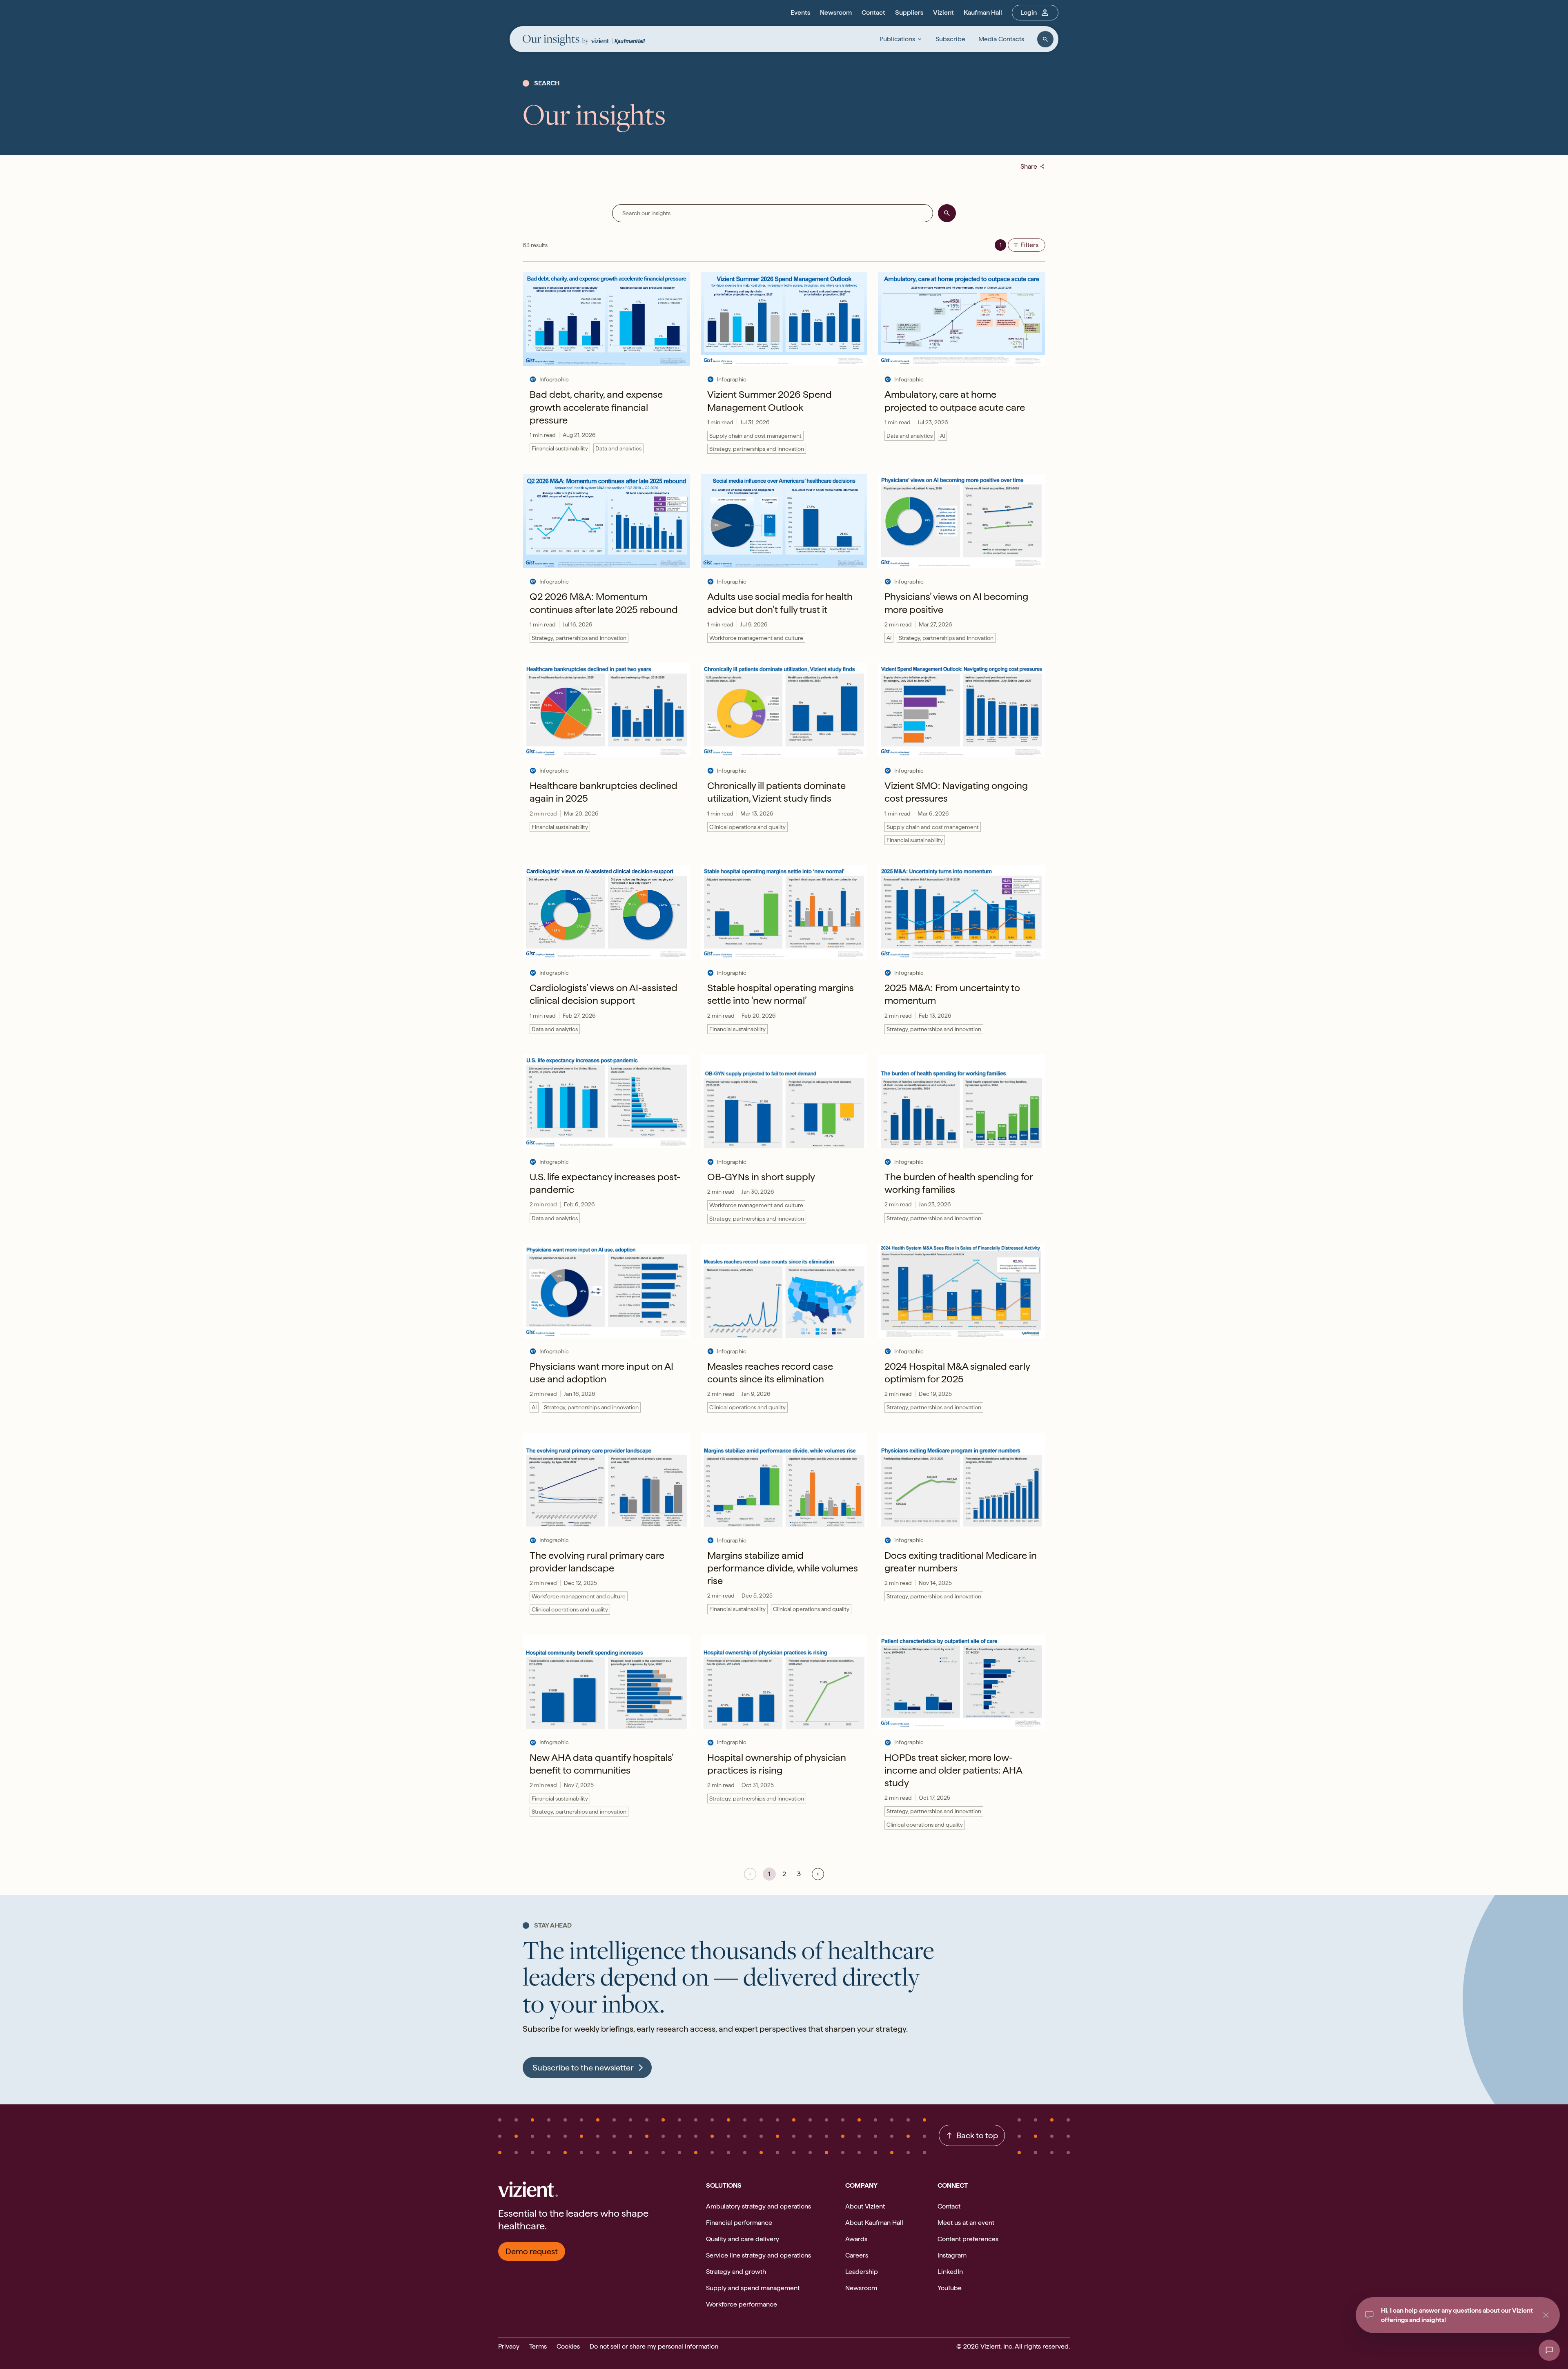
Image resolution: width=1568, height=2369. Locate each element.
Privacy (509, 2346)
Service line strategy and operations (758, 2255)
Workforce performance (742, 2304)
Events (800, 12)
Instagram (952, 2255)
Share (1033, 166)
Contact (873, 12)
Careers (857, 2255)
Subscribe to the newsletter (583, 2068)
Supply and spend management (753, 2288)
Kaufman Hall (983, 12)
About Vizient (865, 2206)
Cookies (568, 2346)
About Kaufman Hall (874, 2223)
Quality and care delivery (743, 2239)
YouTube (950, 2288)
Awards (856, 2239)
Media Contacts (1001, 39)
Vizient (943, 12)
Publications (897, 39)
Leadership (862, 2272)
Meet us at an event (966, 2223)
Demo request (532, 2251)
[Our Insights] (556, 41)
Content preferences (968, 2239)
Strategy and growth (736, 2272)
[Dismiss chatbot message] (1546, 2315)
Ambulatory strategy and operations (758, 2206)
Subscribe (950, 39)
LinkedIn (950, 2272)
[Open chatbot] (1549, 2350)
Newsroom (836, 12)
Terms (538, 2346)
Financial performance (739, 2223)
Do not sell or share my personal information (654, 2346)
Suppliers (909, 12)
